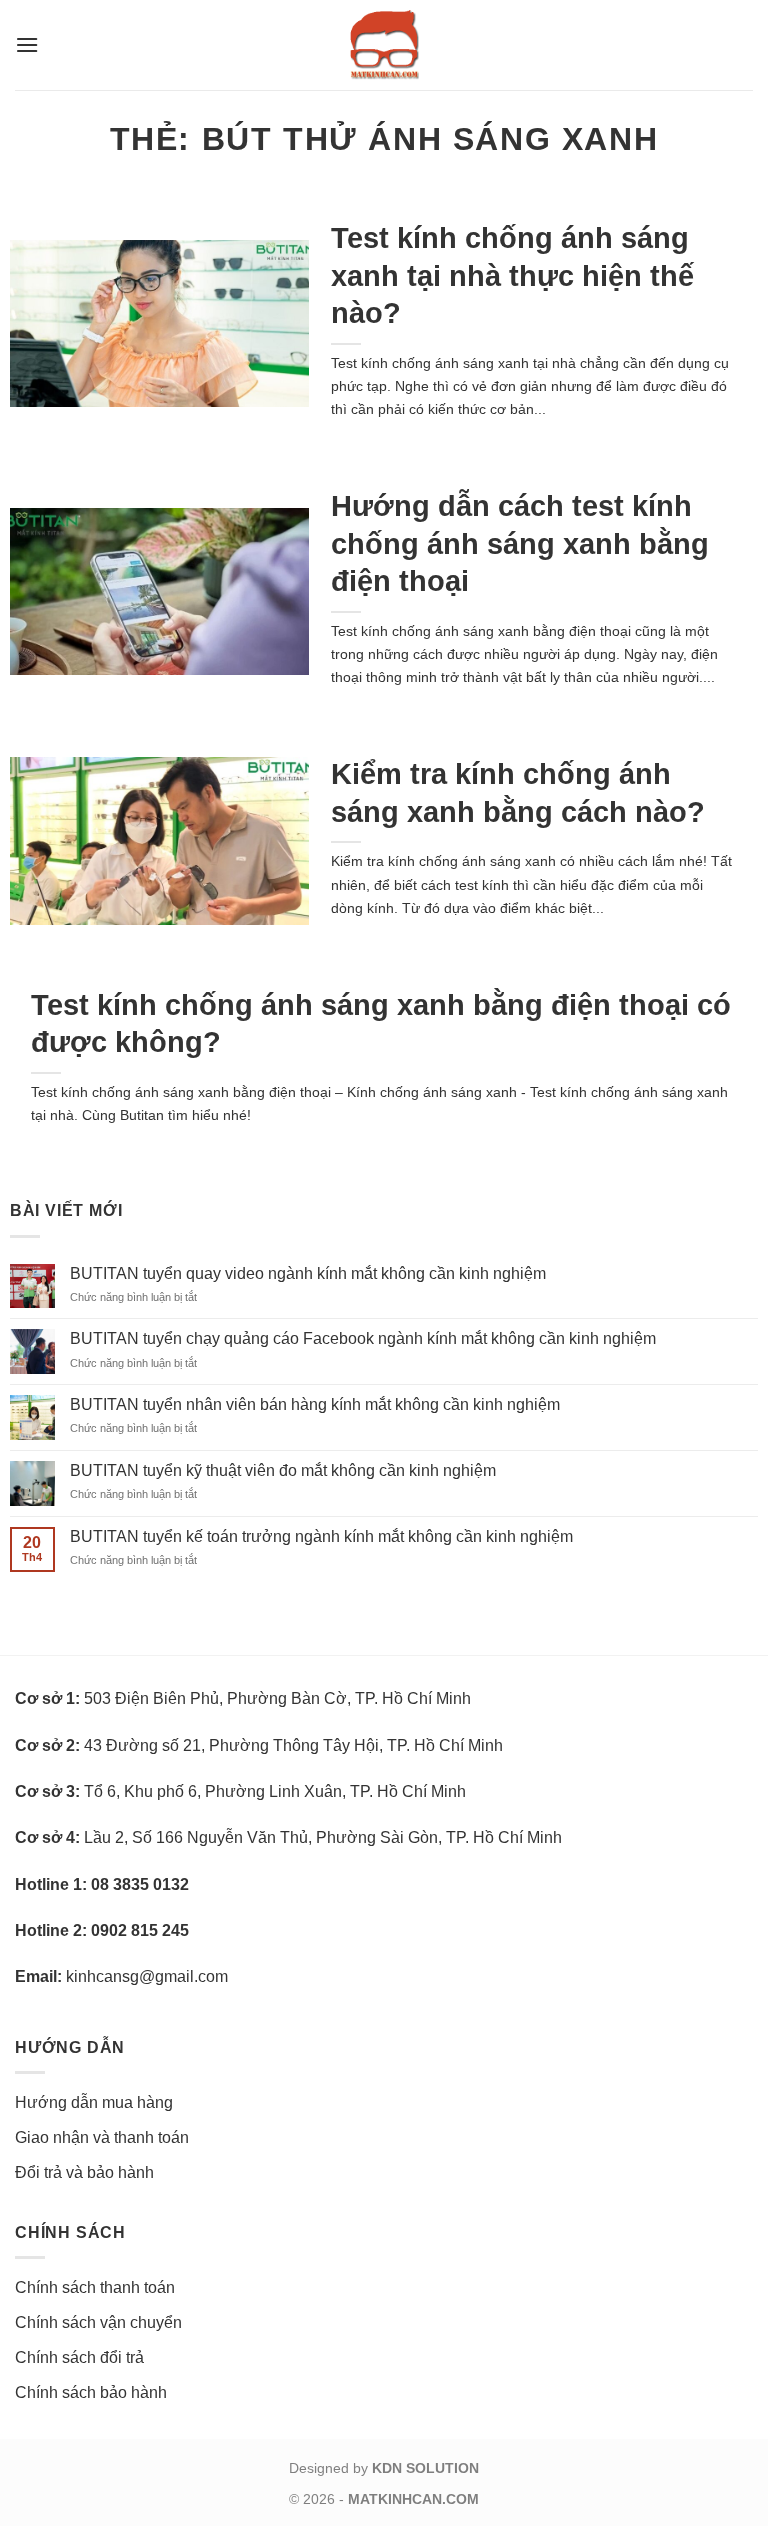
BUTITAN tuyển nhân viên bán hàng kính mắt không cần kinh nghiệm (315, 1404)
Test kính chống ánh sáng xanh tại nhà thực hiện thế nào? (512, 275)
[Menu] (27, 44)
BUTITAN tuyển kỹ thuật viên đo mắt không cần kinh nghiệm (283, 1470)
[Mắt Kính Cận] (384, 45)
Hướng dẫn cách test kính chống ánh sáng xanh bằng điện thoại (520, 543)
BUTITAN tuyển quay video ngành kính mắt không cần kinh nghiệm (308, 1273)
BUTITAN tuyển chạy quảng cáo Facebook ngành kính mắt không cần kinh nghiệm (363, 1338)
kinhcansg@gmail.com (147, 1976)
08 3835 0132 (140, 1884)
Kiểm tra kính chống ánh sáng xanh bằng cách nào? (518, 792)
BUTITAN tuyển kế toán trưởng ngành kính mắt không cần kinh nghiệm (321, 1536)
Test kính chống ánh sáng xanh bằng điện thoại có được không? (381, 1023)
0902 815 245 (140, 1930)
